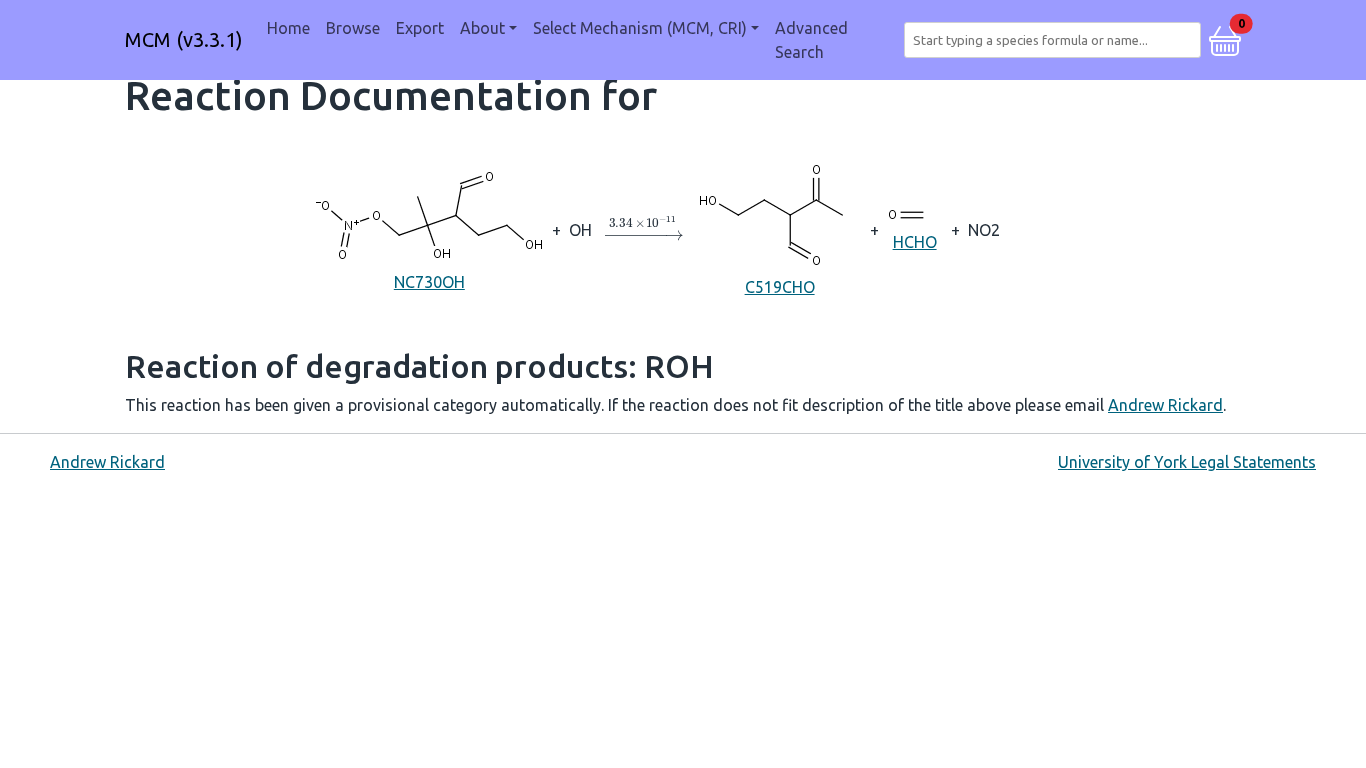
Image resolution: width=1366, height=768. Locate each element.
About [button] (482, 28)
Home (288, 28)
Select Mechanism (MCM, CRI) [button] (640, 28)
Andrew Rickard (1165, 405)
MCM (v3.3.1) (184, 39)
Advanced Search (811, 40)
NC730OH (429, 282)
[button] (1225, 38)
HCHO (915, 242)
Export (420, 28)
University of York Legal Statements (1187, 462)
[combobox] (1056, 40)
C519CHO (780, 287)
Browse (353, 28)
